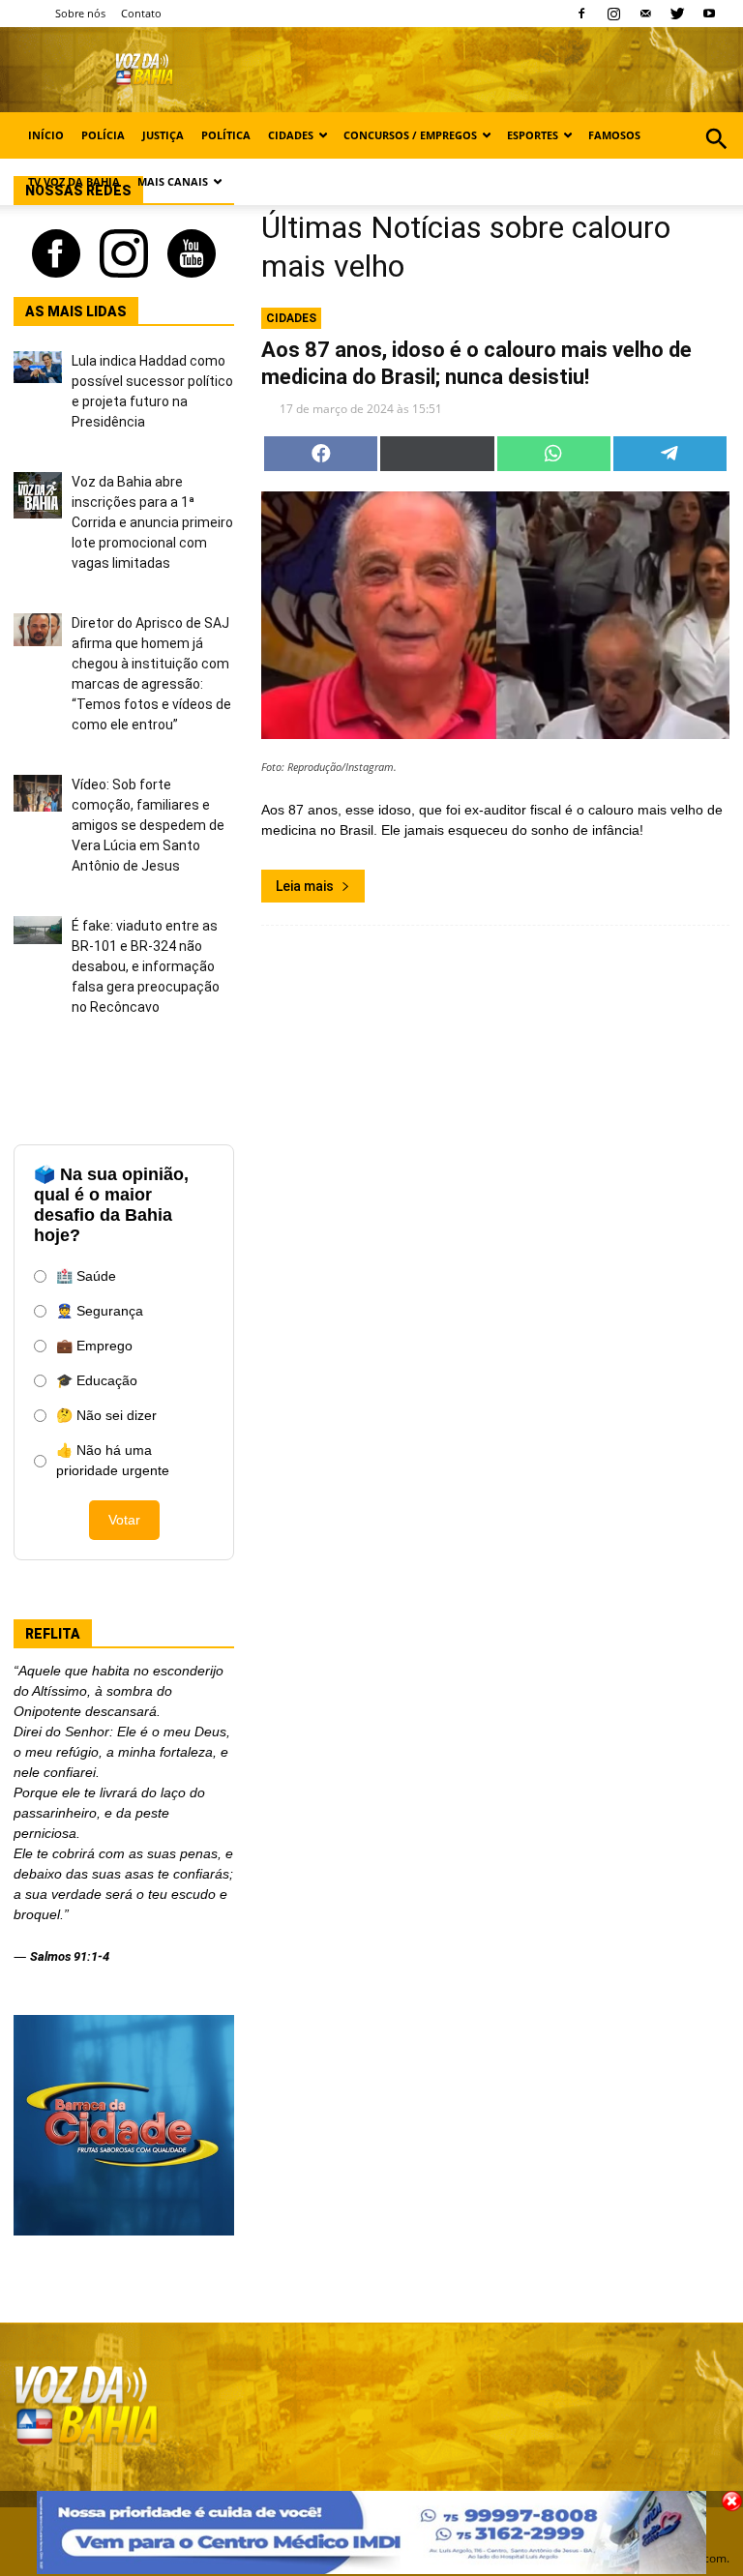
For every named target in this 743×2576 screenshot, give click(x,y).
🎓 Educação (97, 1380)
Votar (124, 1520)
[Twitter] (677, 14)
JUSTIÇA (163, 135)
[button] (716, 160)
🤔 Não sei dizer (106, 1415)
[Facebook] (581, 14)
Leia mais (305, 886)
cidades (291, 318)
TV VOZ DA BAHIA (74, 181)
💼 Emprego (94, 1346)
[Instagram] (613, 14)
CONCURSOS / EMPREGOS (410, 135)
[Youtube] (709, 14)
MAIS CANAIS (173, 181)
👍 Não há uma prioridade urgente (113, 1460)
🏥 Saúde (86, 1276)
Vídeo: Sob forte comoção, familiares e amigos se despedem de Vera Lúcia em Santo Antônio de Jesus (148, 825)
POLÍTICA (226, 135)
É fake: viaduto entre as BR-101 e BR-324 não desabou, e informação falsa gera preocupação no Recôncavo (146, 966)
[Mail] (645, 14)
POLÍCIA (103, 135)
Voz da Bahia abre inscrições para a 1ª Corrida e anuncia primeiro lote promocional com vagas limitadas (152, 522)
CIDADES (291, 135)
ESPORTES (533, 135)
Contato (141, 13)
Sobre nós (80, 13)
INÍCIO (46, 135)
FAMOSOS (614, 135)
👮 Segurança (100, 1311)
